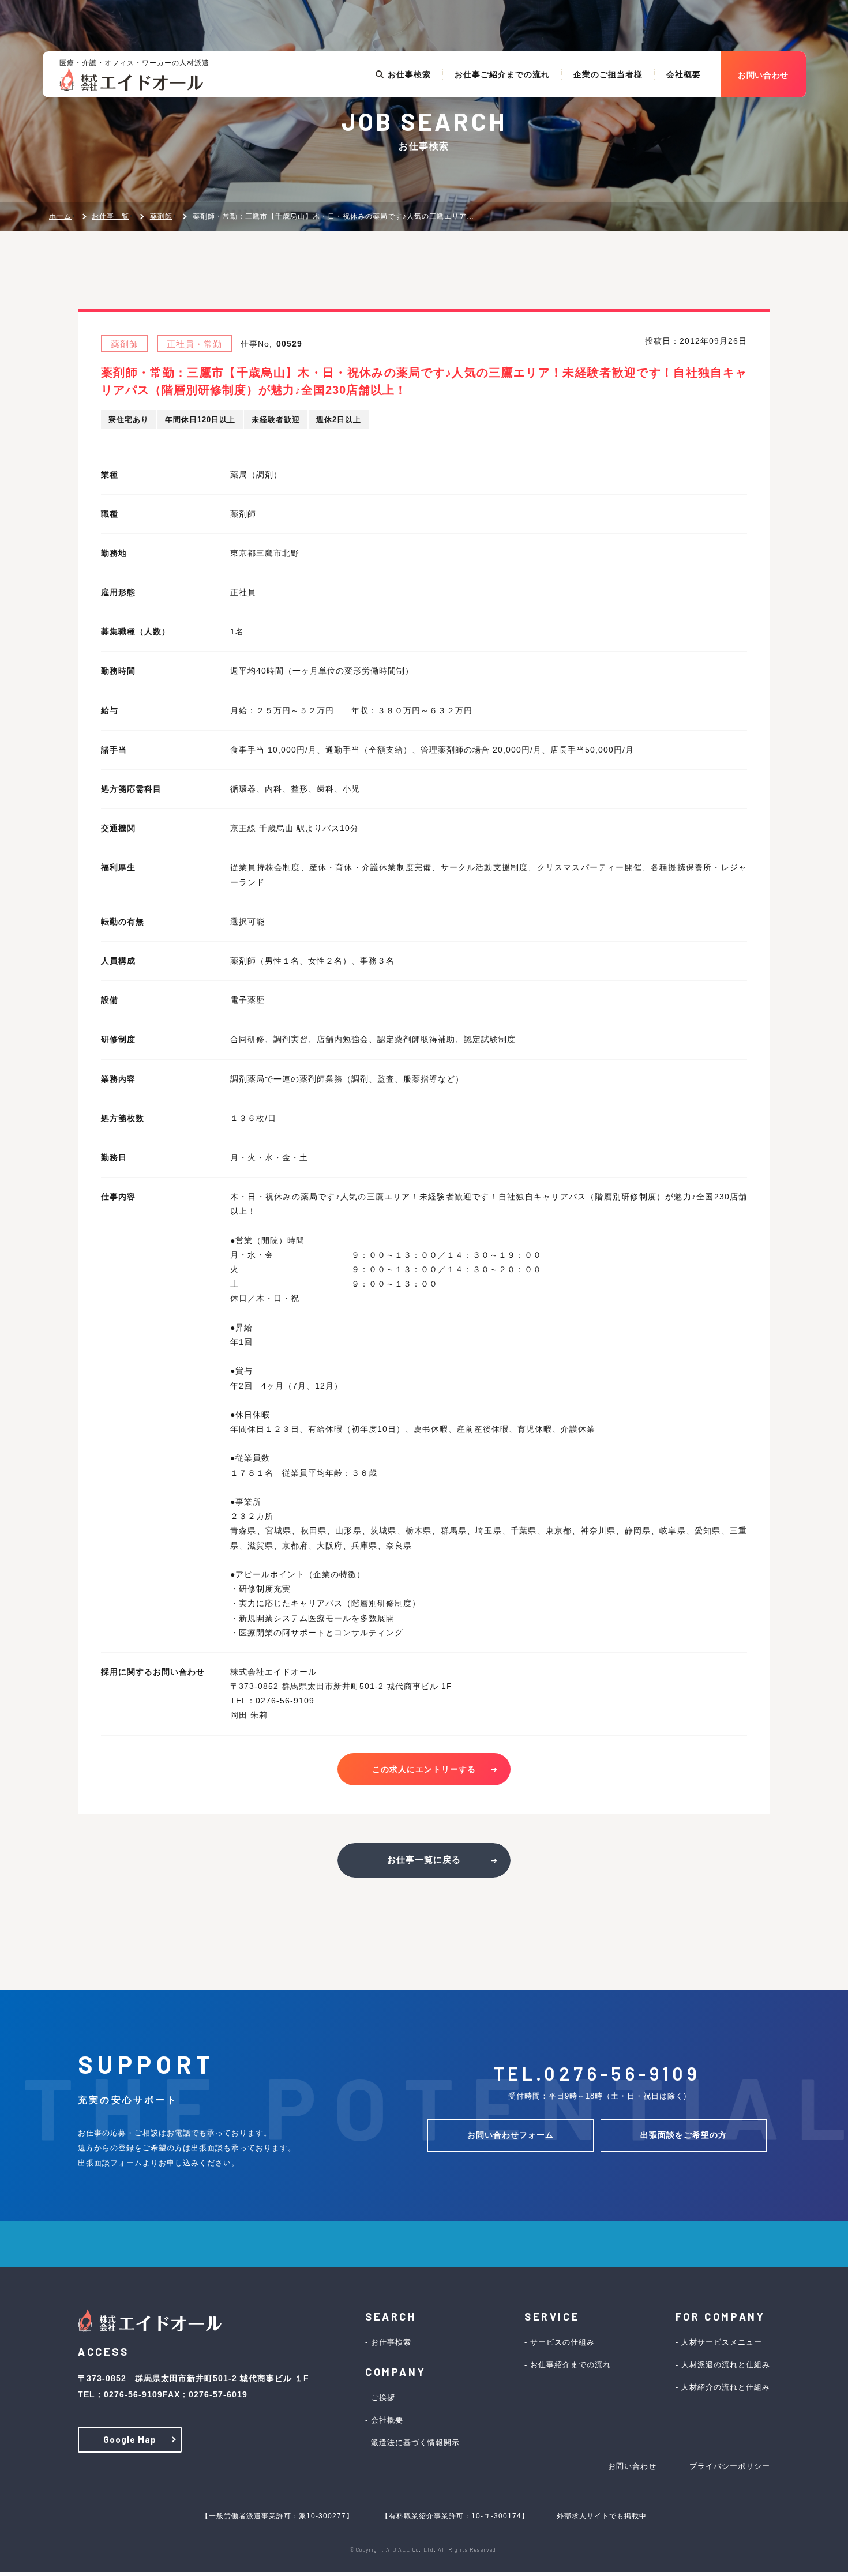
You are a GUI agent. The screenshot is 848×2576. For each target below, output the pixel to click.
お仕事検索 (409, 74)
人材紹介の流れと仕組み (726, 2387)
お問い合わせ (632, 2466)
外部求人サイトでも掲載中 (602, 2516)
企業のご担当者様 (608, 74)
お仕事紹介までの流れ (571, 2365)
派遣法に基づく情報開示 (415, 2443)
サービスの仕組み (562, 2342)
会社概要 (684, 74)
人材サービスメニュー (722, 2342)
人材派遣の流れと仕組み (726, 2365)
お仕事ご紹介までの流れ (502, 74)
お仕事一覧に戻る (424, 1859)
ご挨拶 (383, 2398)
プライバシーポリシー (730, 2466)
